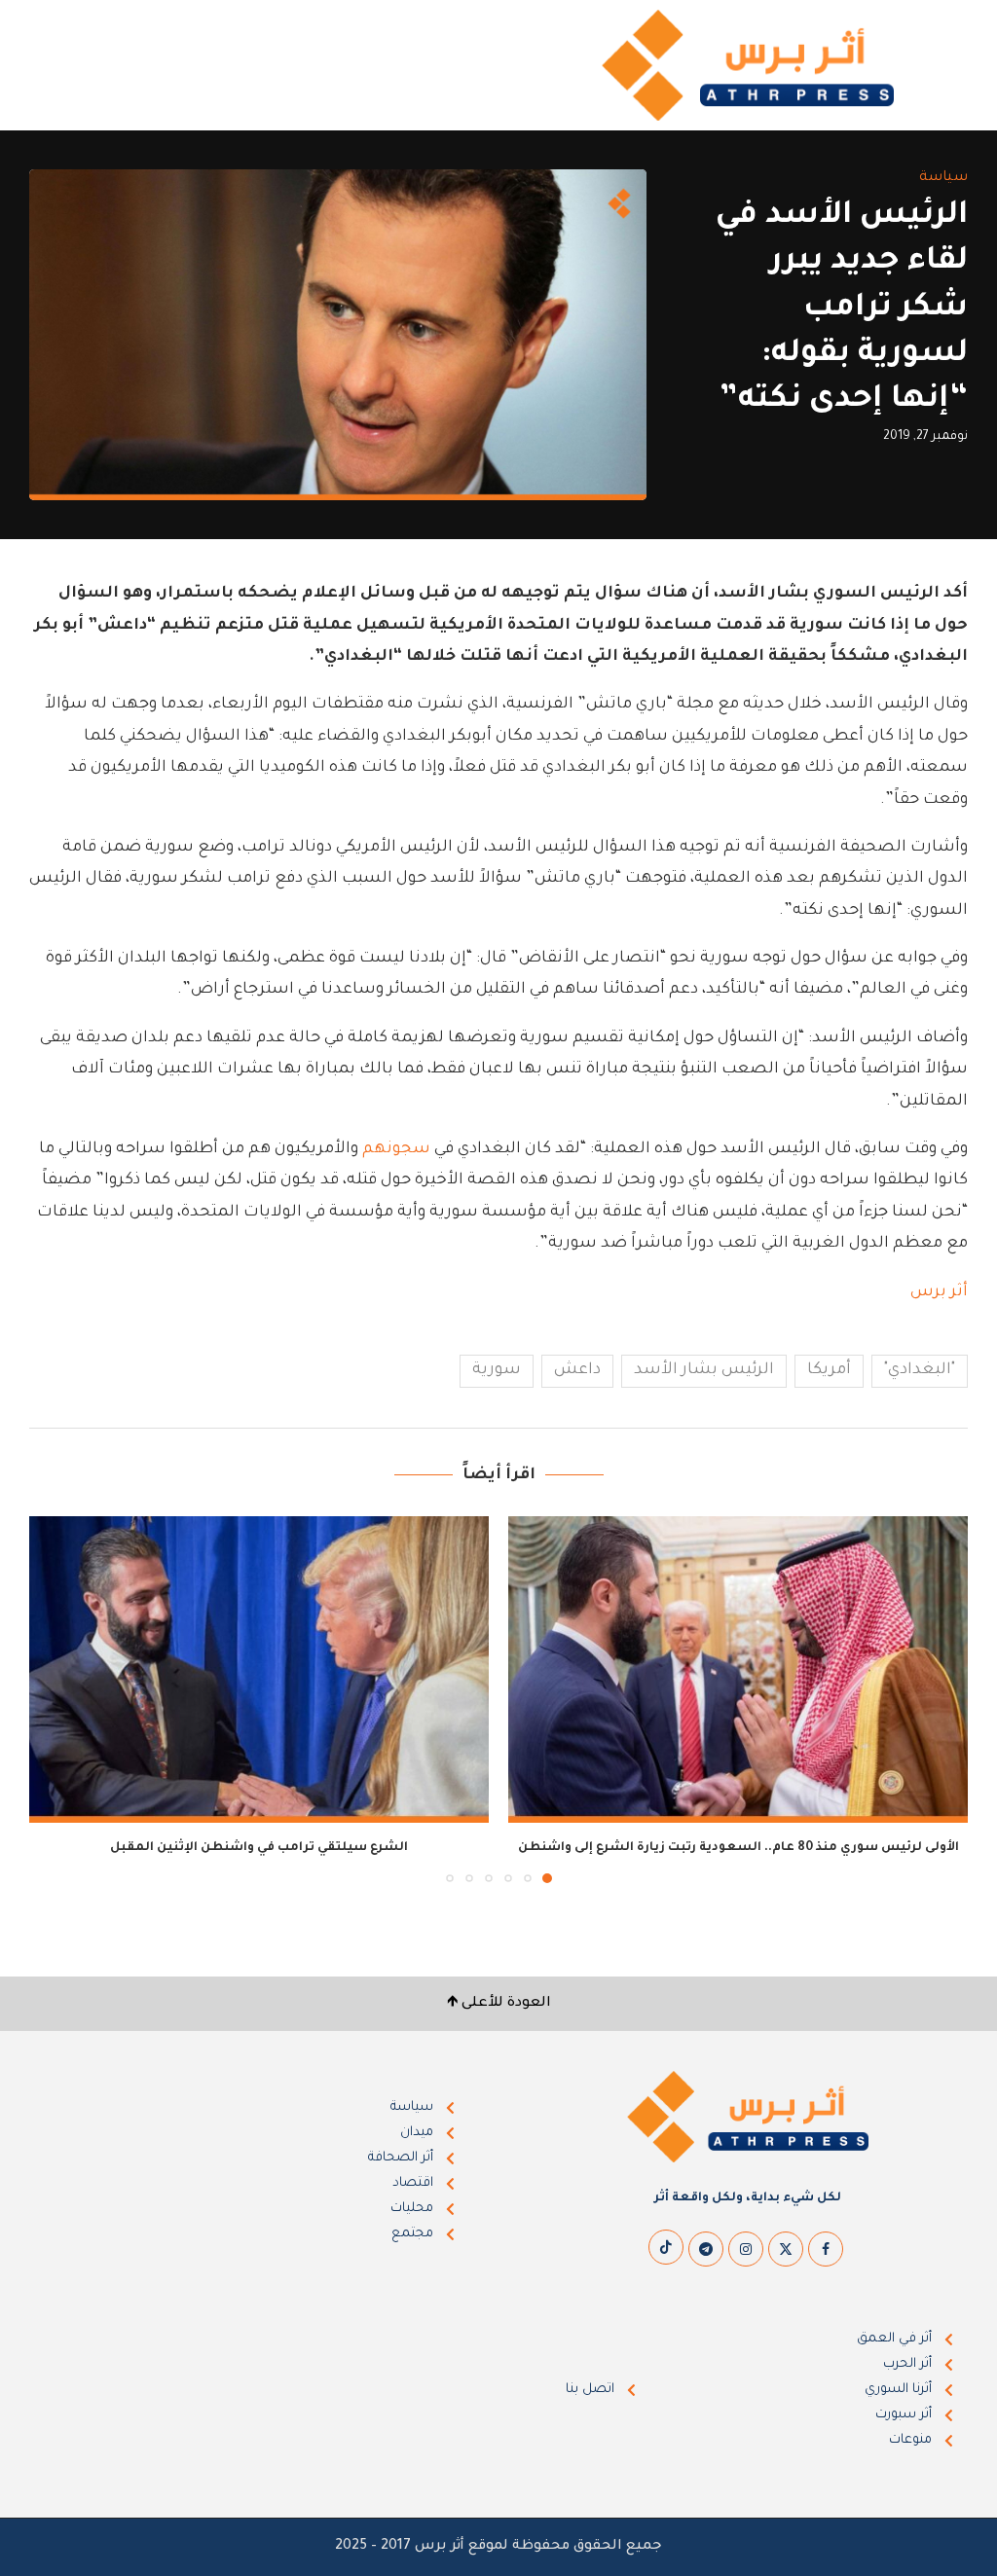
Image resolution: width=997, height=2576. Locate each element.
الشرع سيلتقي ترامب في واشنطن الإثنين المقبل (259, 1848)
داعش (577, 1370)
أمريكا (829, 1370)
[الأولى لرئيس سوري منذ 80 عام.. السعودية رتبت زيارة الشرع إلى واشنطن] (738, 1669)
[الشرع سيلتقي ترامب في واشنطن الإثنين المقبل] (259, 1669)
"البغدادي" (920, 1370)
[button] (55, 1698)
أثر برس (939, 1292)
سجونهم (396, 1149)
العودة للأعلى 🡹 (499, 2004)
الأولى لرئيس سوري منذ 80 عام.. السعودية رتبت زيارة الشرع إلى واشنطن (739, 1848)
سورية (497, 1370)
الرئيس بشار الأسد (704, 1370)
